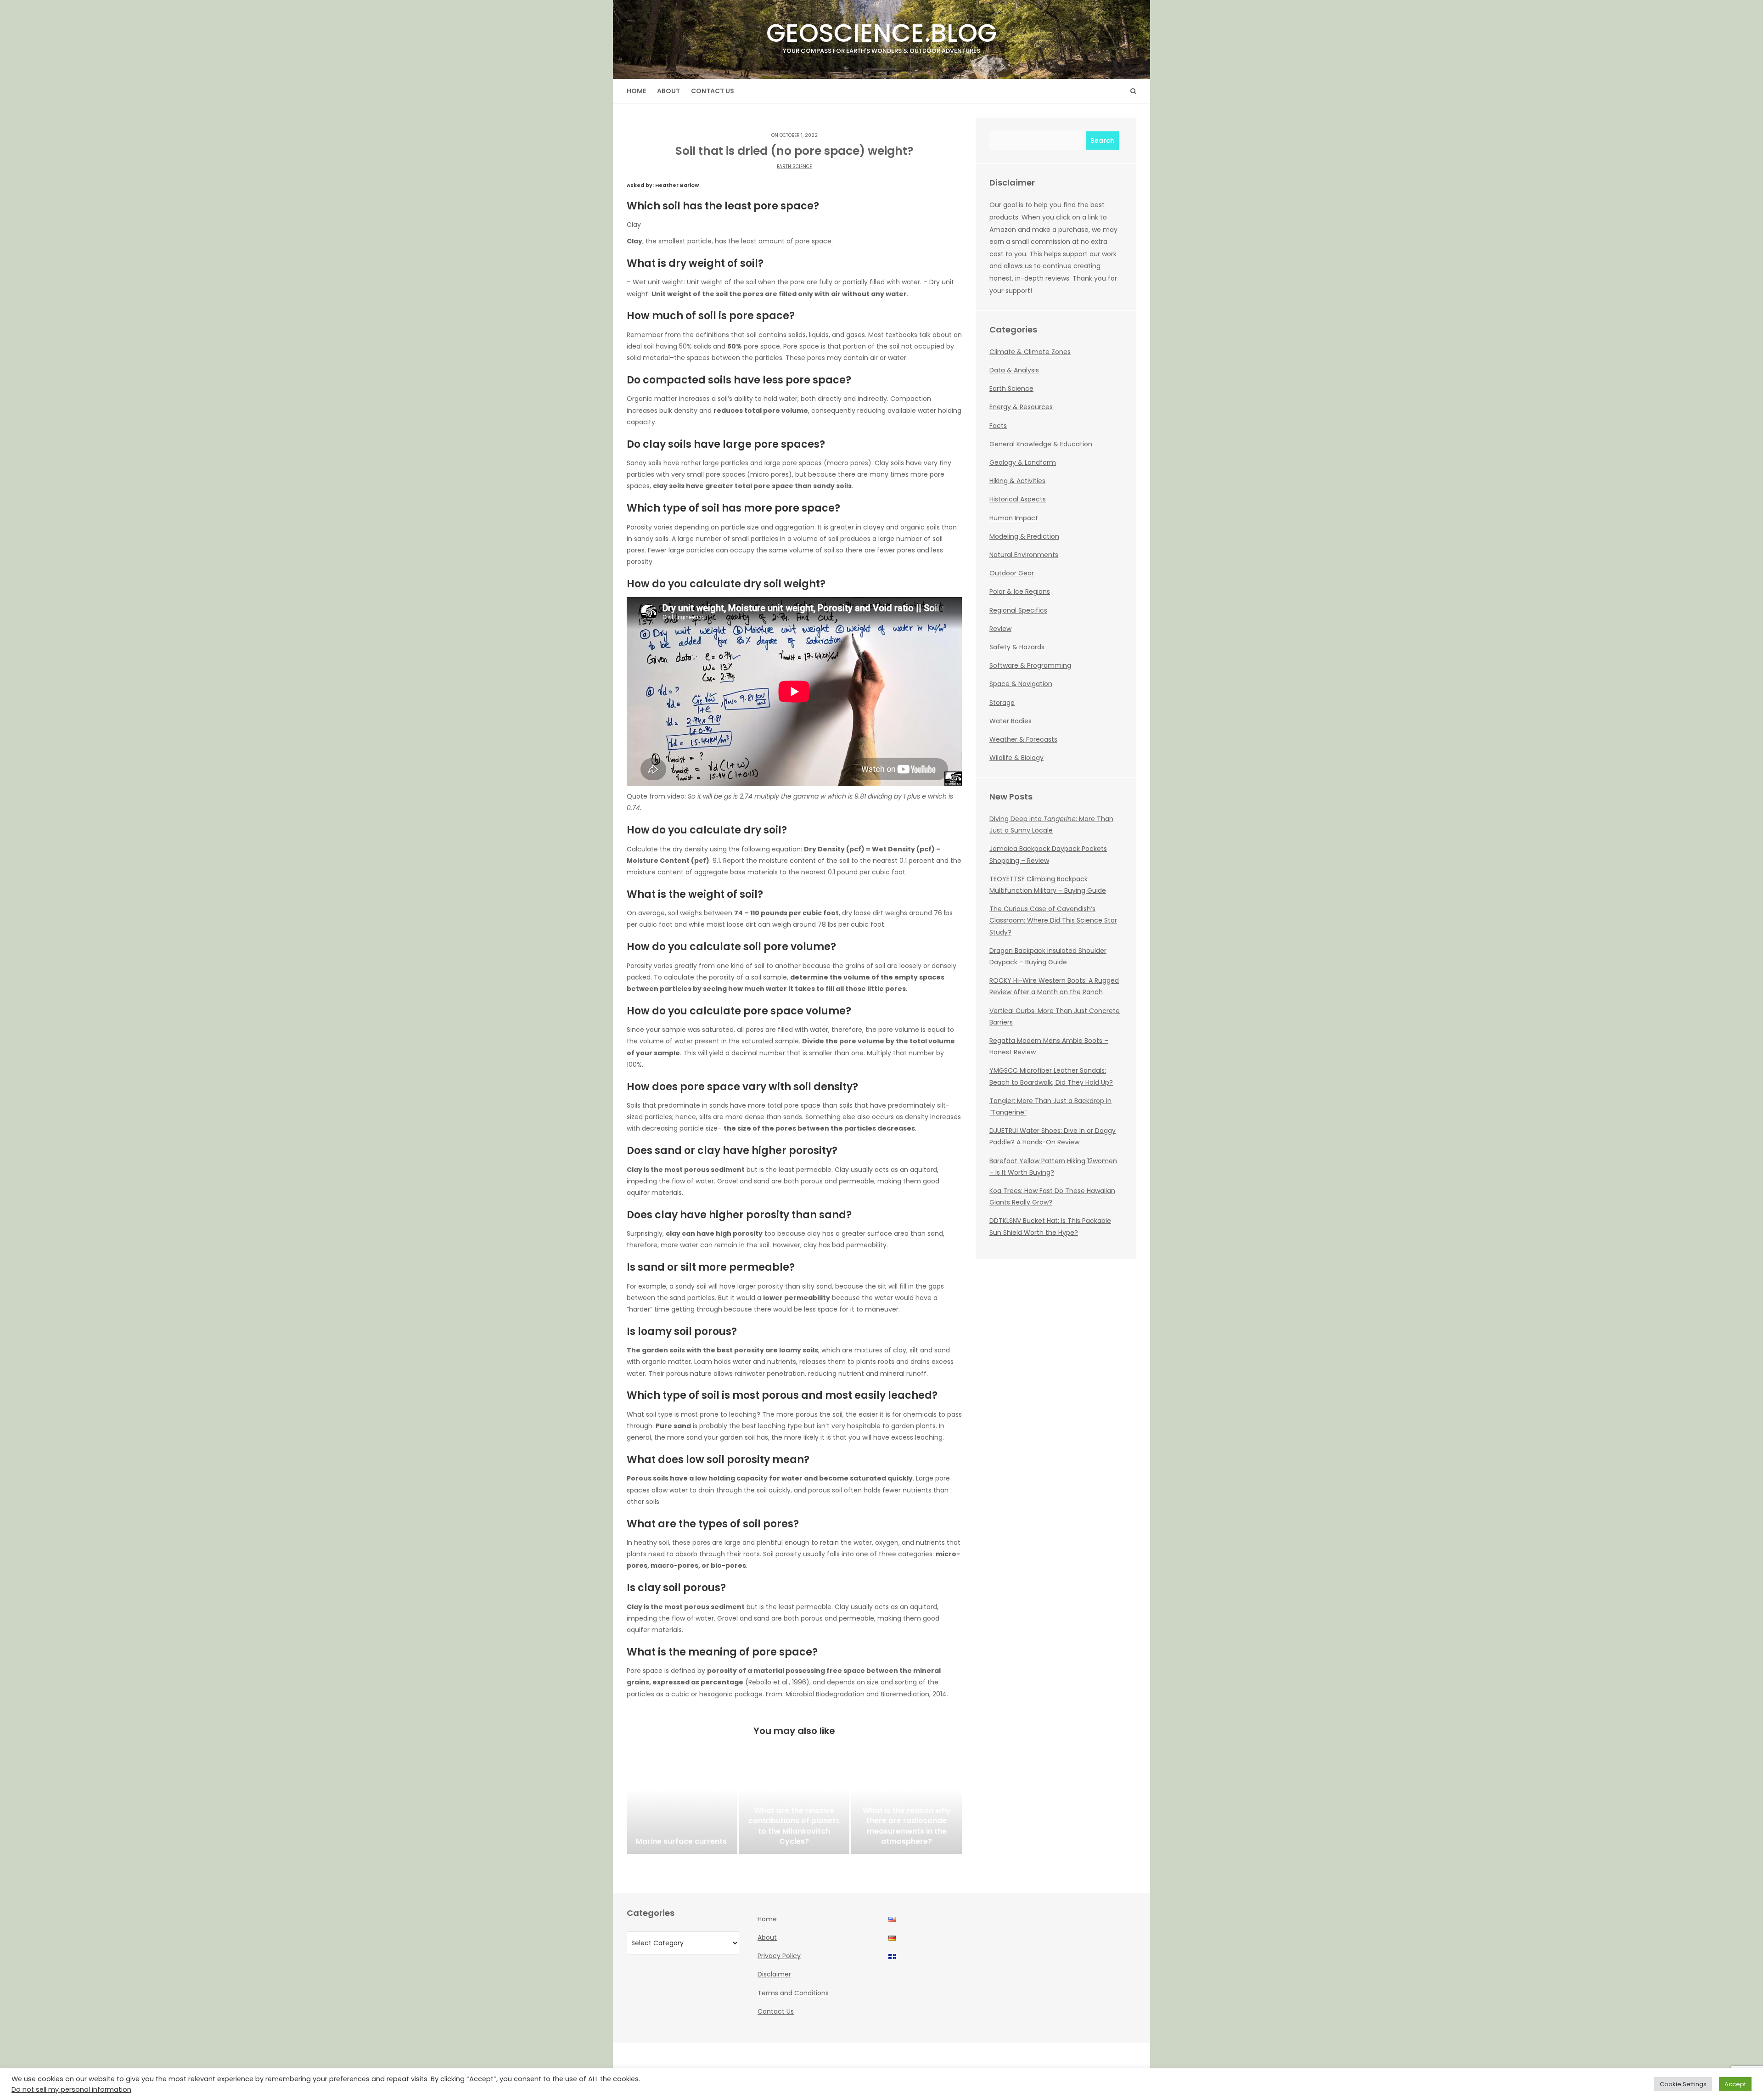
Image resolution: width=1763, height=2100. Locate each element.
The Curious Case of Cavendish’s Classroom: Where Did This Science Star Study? (1053, 920)
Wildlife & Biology (1016, 758)
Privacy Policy (779, 1956)
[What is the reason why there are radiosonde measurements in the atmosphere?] (907, 1808)
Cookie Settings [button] (1683, 2084)
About (668, 91)
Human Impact (1014, 518)
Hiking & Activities (1017, 481)
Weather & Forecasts (1023, 739)
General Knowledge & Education (1041, 444)
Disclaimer (774, 1974)
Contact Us (713, 91)
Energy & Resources (1021, 407)
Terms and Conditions (793, 1993)
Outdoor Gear (1012, 573)
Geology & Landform (1023, 462)
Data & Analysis (1014, 370)
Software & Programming (1030, 665)
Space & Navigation (1021, 684)
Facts (998, 426)
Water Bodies (1011, 721)
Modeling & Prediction (1024, 536)
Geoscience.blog (881, 35)
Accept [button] (1735, 2084)
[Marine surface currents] (682, 1808)
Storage (1002, 703)
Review (1000, 629)
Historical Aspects (1018, 499)
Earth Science (794, 166)
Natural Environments (1024, 555)
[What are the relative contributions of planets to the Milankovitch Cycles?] (794, 1808)
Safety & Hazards (1017, 647)
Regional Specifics (1018, 610)
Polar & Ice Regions (1020, 591)
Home (636, 91)
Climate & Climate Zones (1030, 352)
